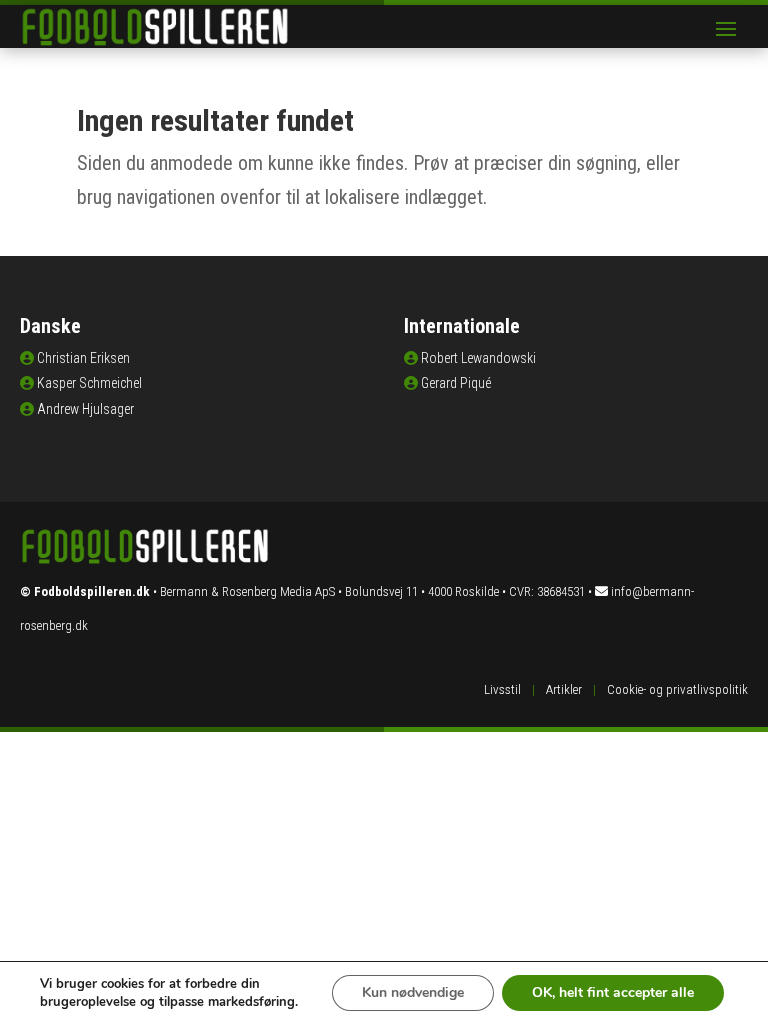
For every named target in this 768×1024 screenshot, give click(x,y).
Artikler (564, 689)
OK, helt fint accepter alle (613, 992)
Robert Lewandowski (478, 358)
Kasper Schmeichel (89, 383)
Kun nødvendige (413, 992)
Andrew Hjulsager (85, 409)
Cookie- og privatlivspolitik (677, 689)
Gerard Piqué (456, 383)
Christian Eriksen (83, 358)
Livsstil (502, 689)
